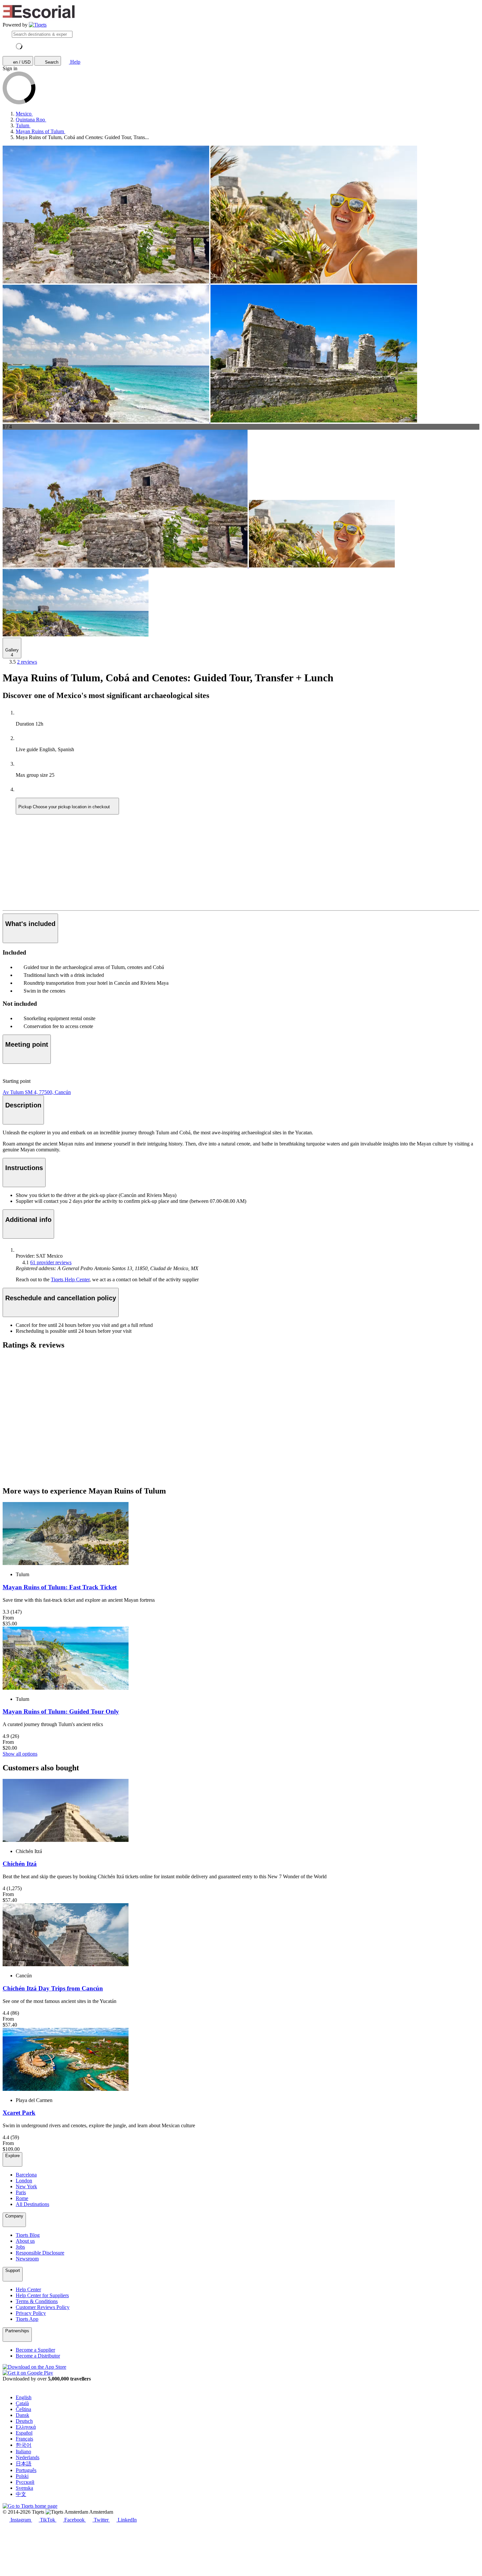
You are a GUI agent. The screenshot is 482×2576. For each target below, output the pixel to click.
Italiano (23, 2452)
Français (24, 2439)
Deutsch (24, 2421)
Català (22, 2403)
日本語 (24, 2464)
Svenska (24, 2488)
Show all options (20, 1754)
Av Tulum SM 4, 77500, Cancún (37, 1092)
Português (26, 2470)
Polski (22, 2476)
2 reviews (27, 662)
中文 (21, 2494)
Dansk (22, 2415)
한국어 (24, 2445)
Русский (25, 2482)
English (24, 2397)
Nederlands (28, 2457)
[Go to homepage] (38, 25)
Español (24, 2433)
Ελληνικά (26, 2427)
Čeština (23, 2409)
